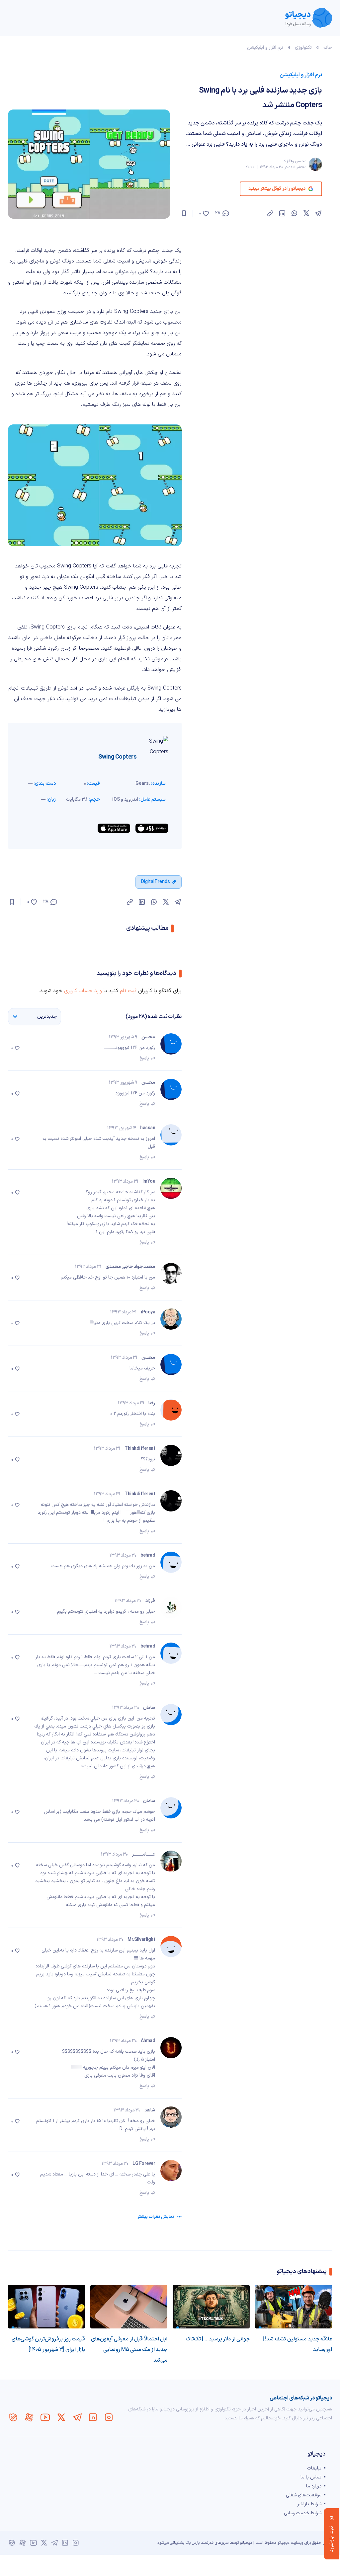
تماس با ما (311, 2477)
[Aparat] (29, 2417)
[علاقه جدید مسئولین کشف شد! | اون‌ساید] (294, 2307)
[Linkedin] (93, 2417)
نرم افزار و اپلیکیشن (265, 48)
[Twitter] (61, 2417)
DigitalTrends (156, 882)
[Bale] (13, 2417)
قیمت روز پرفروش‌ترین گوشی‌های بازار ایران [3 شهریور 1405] (48, 2344)
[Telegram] (77, 2417)
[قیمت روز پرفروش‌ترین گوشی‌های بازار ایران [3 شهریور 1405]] (46, 2307)
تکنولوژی (303, 48)
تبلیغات (314, 2468)
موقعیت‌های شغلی (304, 2495)
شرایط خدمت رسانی (303, 2513)
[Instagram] (109, 2417)
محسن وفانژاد (295, 161)
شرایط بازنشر (309, 2504)
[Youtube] (45, 2417)
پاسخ (144, 1058)
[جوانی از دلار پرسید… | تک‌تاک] (211, 2307)
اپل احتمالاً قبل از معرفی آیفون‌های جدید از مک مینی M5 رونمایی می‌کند (129, 2350)
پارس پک (193, 2543)
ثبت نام (128, 991)
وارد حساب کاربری (83, 991)
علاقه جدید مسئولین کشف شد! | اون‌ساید (297, 2344)
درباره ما (314, 2486)
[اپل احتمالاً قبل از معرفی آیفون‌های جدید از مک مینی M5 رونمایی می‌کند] (129, 2307)
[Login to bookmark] (184, 213)
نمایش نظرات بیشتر (156, 2217)
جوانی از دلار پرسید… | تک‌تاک (218, 2339)
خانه (328, 48)
